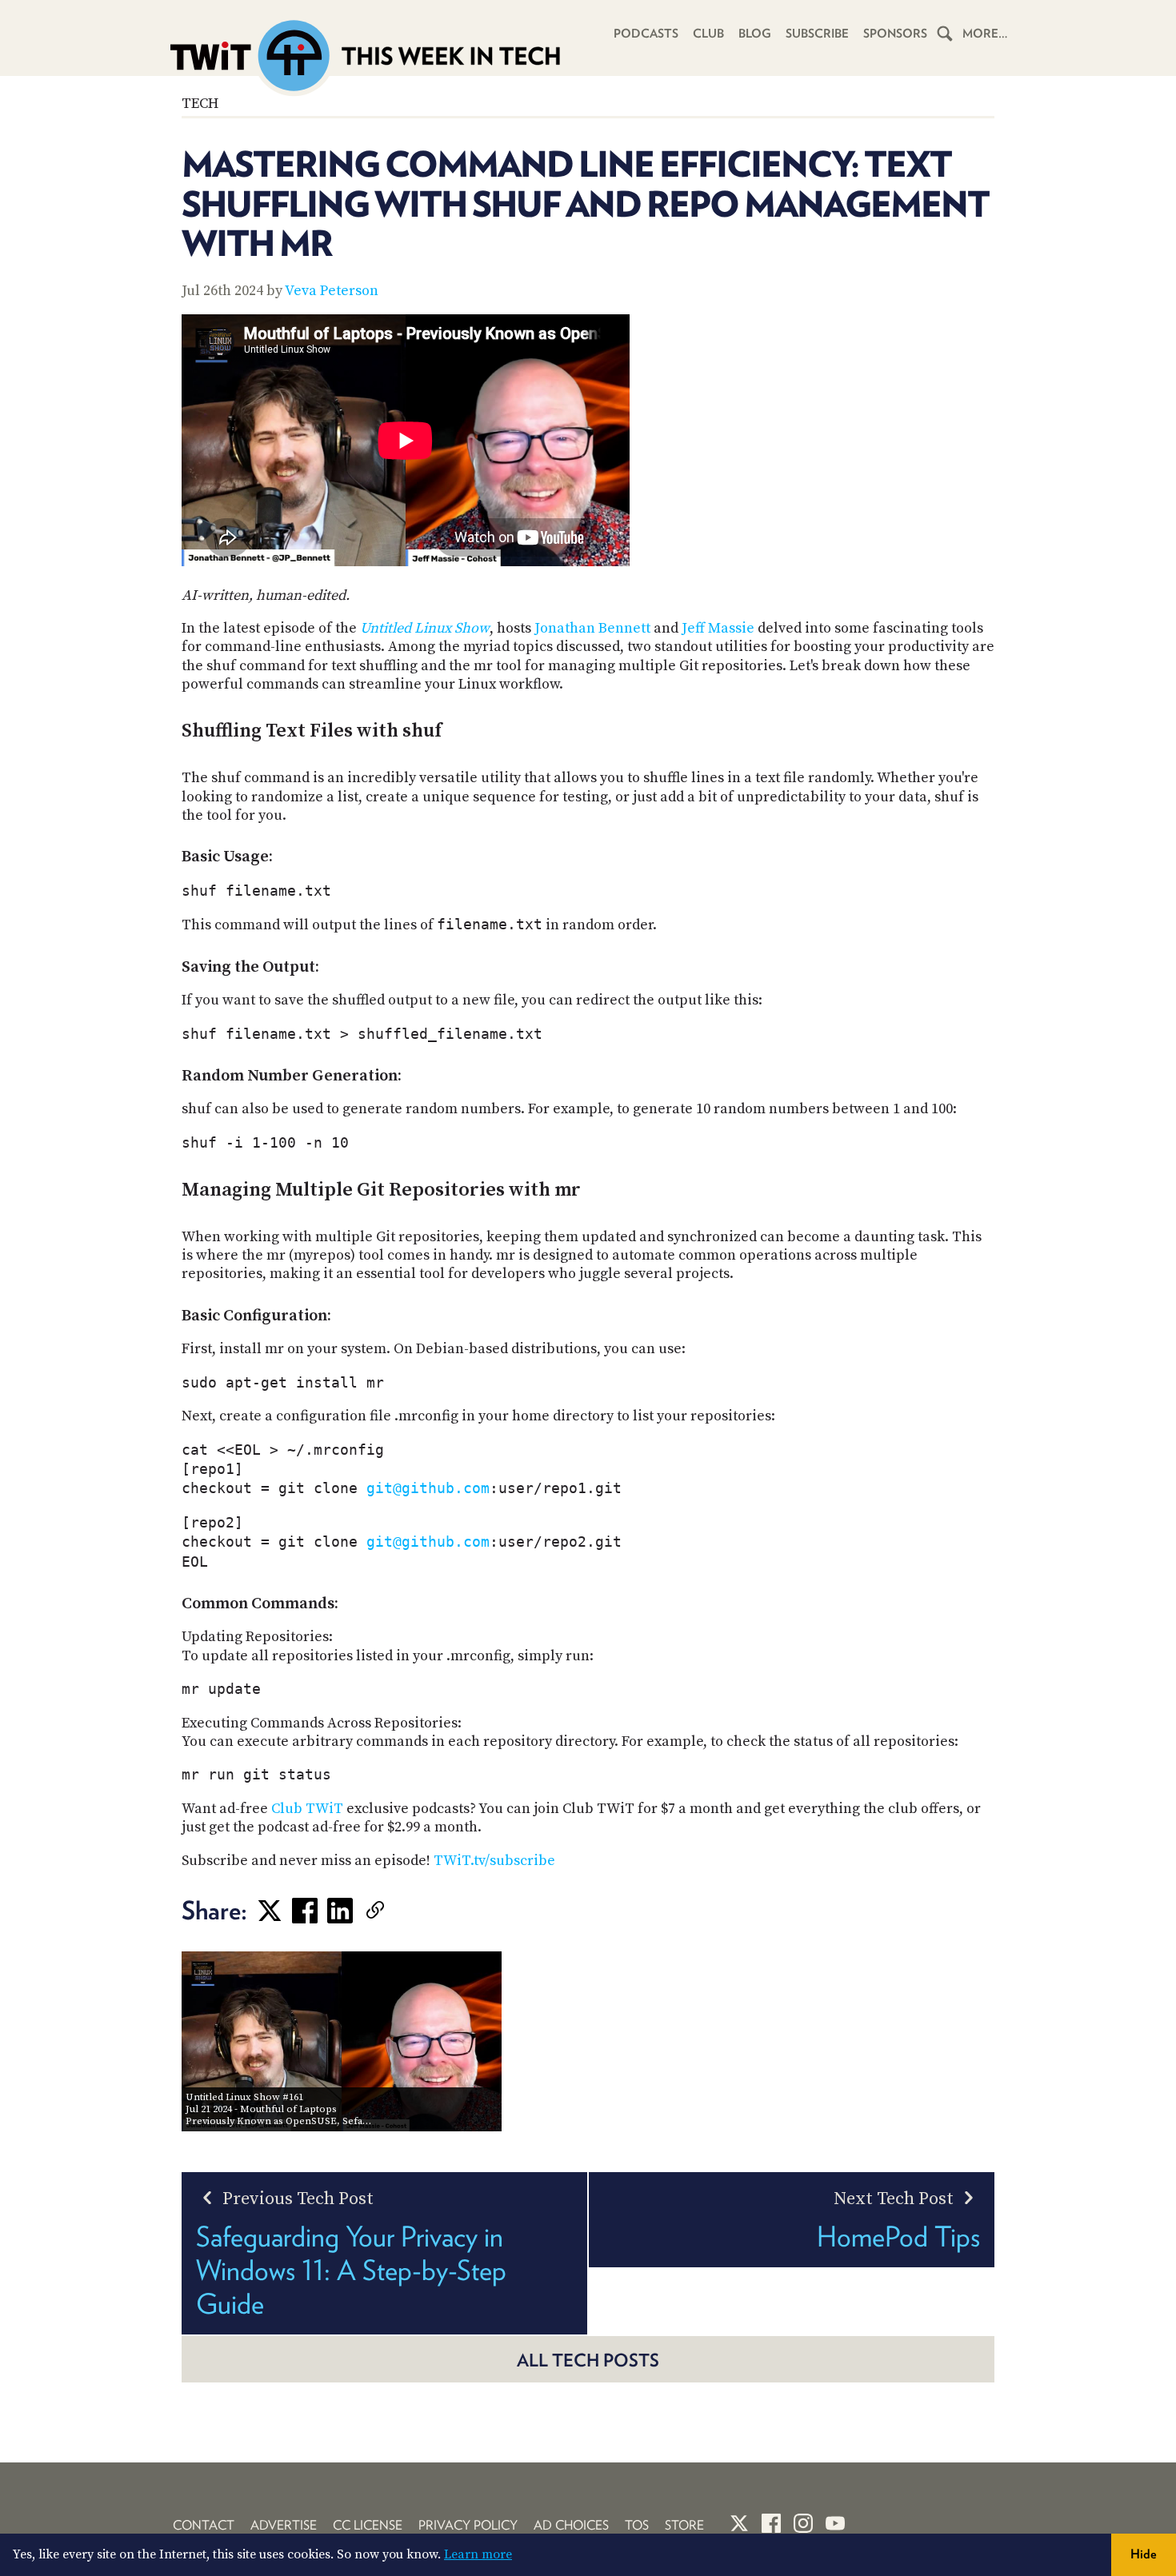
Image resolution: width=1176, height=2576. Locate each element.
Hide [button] (1144, 2554)
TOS (637, 2525)
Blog (755, 34)
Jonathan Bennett (592, 628)
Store (684, 2525)
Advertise (284, 2525)
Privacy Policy (468, 2525)
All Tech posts (588, 2360)
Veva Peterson (332, 291)
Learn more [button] (478, 2554)
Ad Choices (571, 2525)
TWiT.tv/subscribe (494, 1861)
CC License (368, 2525)
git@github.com (428, 1488)
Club (708, 34)
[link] (399, 1911)
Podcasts (646, 34)
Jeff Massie (718, 628)
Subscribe (817, 34)
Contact (204, 2525)
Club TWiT (307, 1809)
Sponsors (895, 34)
